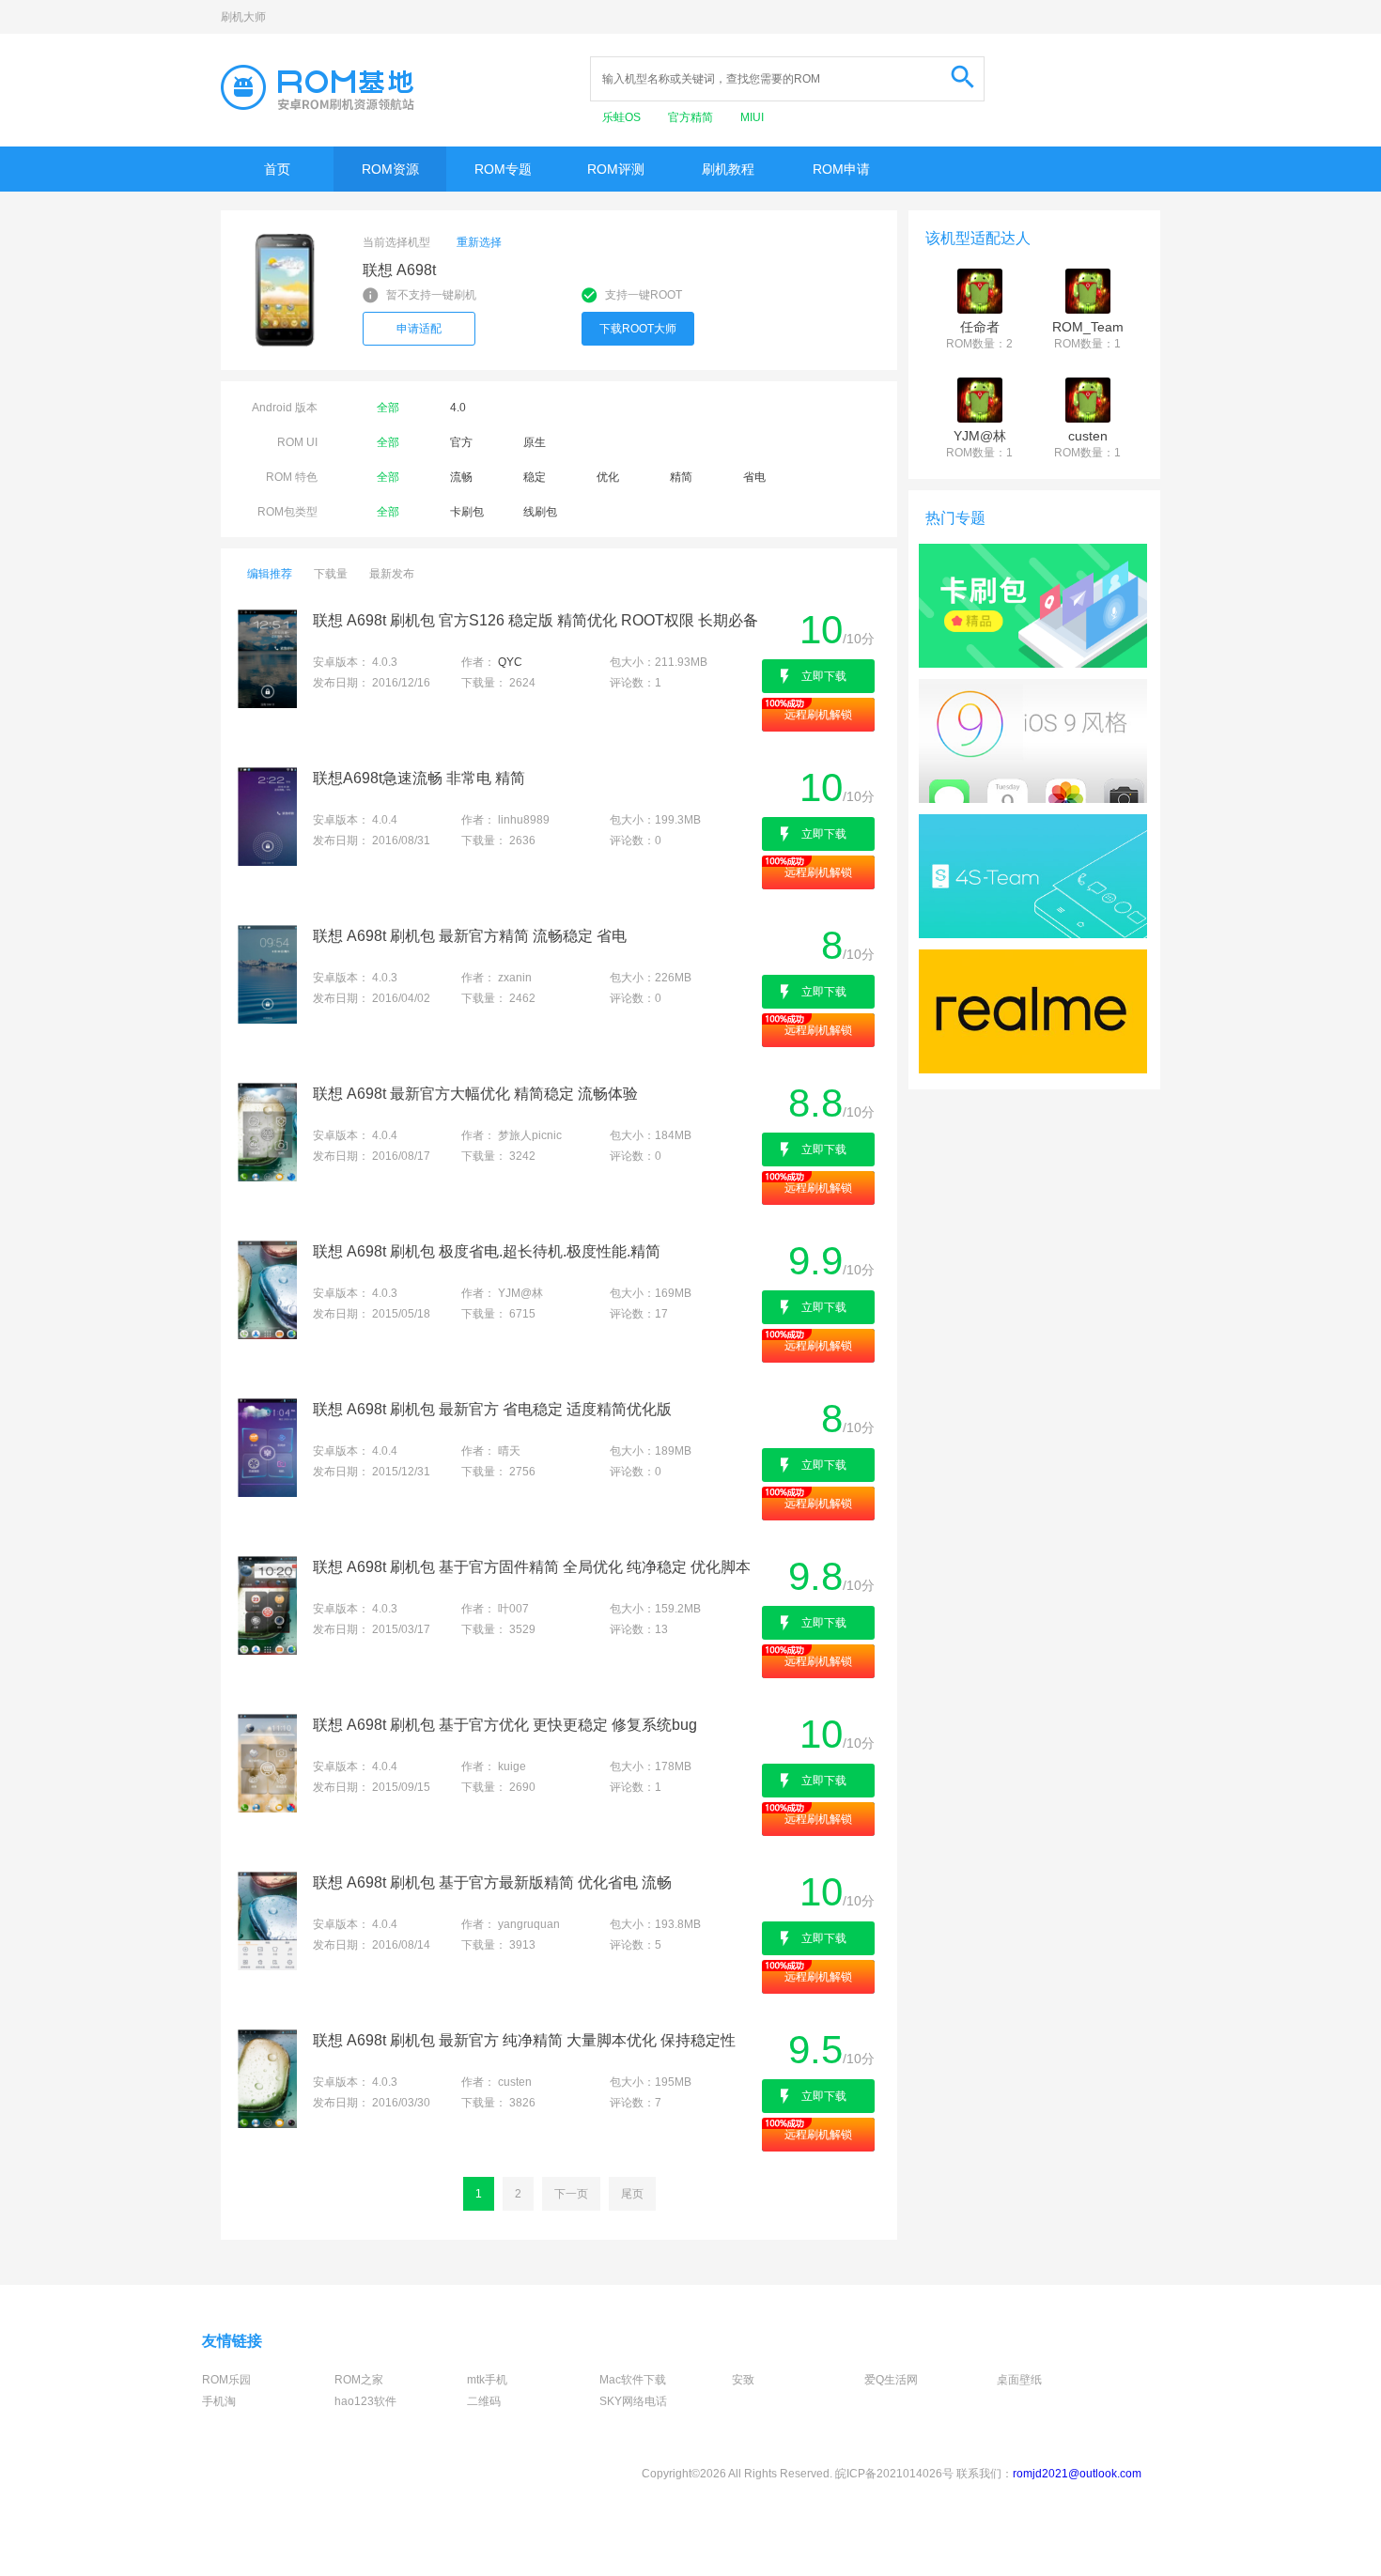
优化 (608, 477)
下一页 (571, 2194)
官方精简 (692, 117)
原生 (535, 442)
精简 (681, 477)
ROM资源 (390, 169)
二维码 (484, 2401)
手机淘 (219, 2401)
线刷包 (540, 512)
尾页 (632, 2194)
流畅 (461, 477)
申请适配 (419, 329)
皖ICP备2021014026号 (894, 2474)
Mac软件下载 (633, 2380)
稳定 (535, 477)
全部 (388, 408)
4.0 (458, 408)
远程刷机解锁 (818, 715)
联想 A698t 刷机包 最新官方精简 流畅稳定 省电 (470, 936)
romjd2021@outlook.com (1077, 2474)
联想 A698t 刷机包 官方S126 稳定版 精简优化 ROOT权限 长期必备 (535, 620)
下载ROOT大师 (638, 329)
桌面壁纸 (1019, 2380)
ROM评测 (616, 169)
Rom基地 (318, 87)
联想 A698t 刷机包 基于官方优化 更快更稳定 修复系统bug (505, 1725)
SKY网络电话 (633, 2401)
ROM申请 (841, 169)
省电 (754, 477)
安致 (743, 2380)
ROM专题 (503, 169)
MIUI (752, 117)
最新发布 (392, 574)
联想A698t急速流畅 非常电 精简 (419, 778)
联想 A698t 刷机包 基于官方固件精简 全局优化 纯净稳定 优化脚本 (532, 1567)
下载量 (331, 574)
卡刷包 (467, 512)
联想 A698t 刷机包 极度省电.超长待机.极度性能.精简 (487, 1251)
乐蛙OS (623, 117)
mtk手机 (487, 2380)
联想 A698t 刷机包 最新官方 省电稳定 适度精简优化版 (492, 1409)
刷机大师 (243, 17)
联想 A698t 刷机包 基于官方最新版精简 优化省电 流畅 (492, 1882)
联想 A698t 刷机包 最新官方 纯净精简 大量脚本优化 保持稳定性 (524, 2040)
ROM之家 (359, 2380)
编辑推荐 (270, 574)
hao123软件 (365, 2401)
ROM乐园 (226, 2380)
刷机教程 (728, 169)
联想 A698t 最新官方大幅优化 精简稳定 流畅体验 (475, 1094)
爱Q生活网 (891, 2380)
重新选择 (479, 242)
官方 (461, 442)
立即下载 (824, 676)
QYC (510, 662)
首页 (277, 169)
